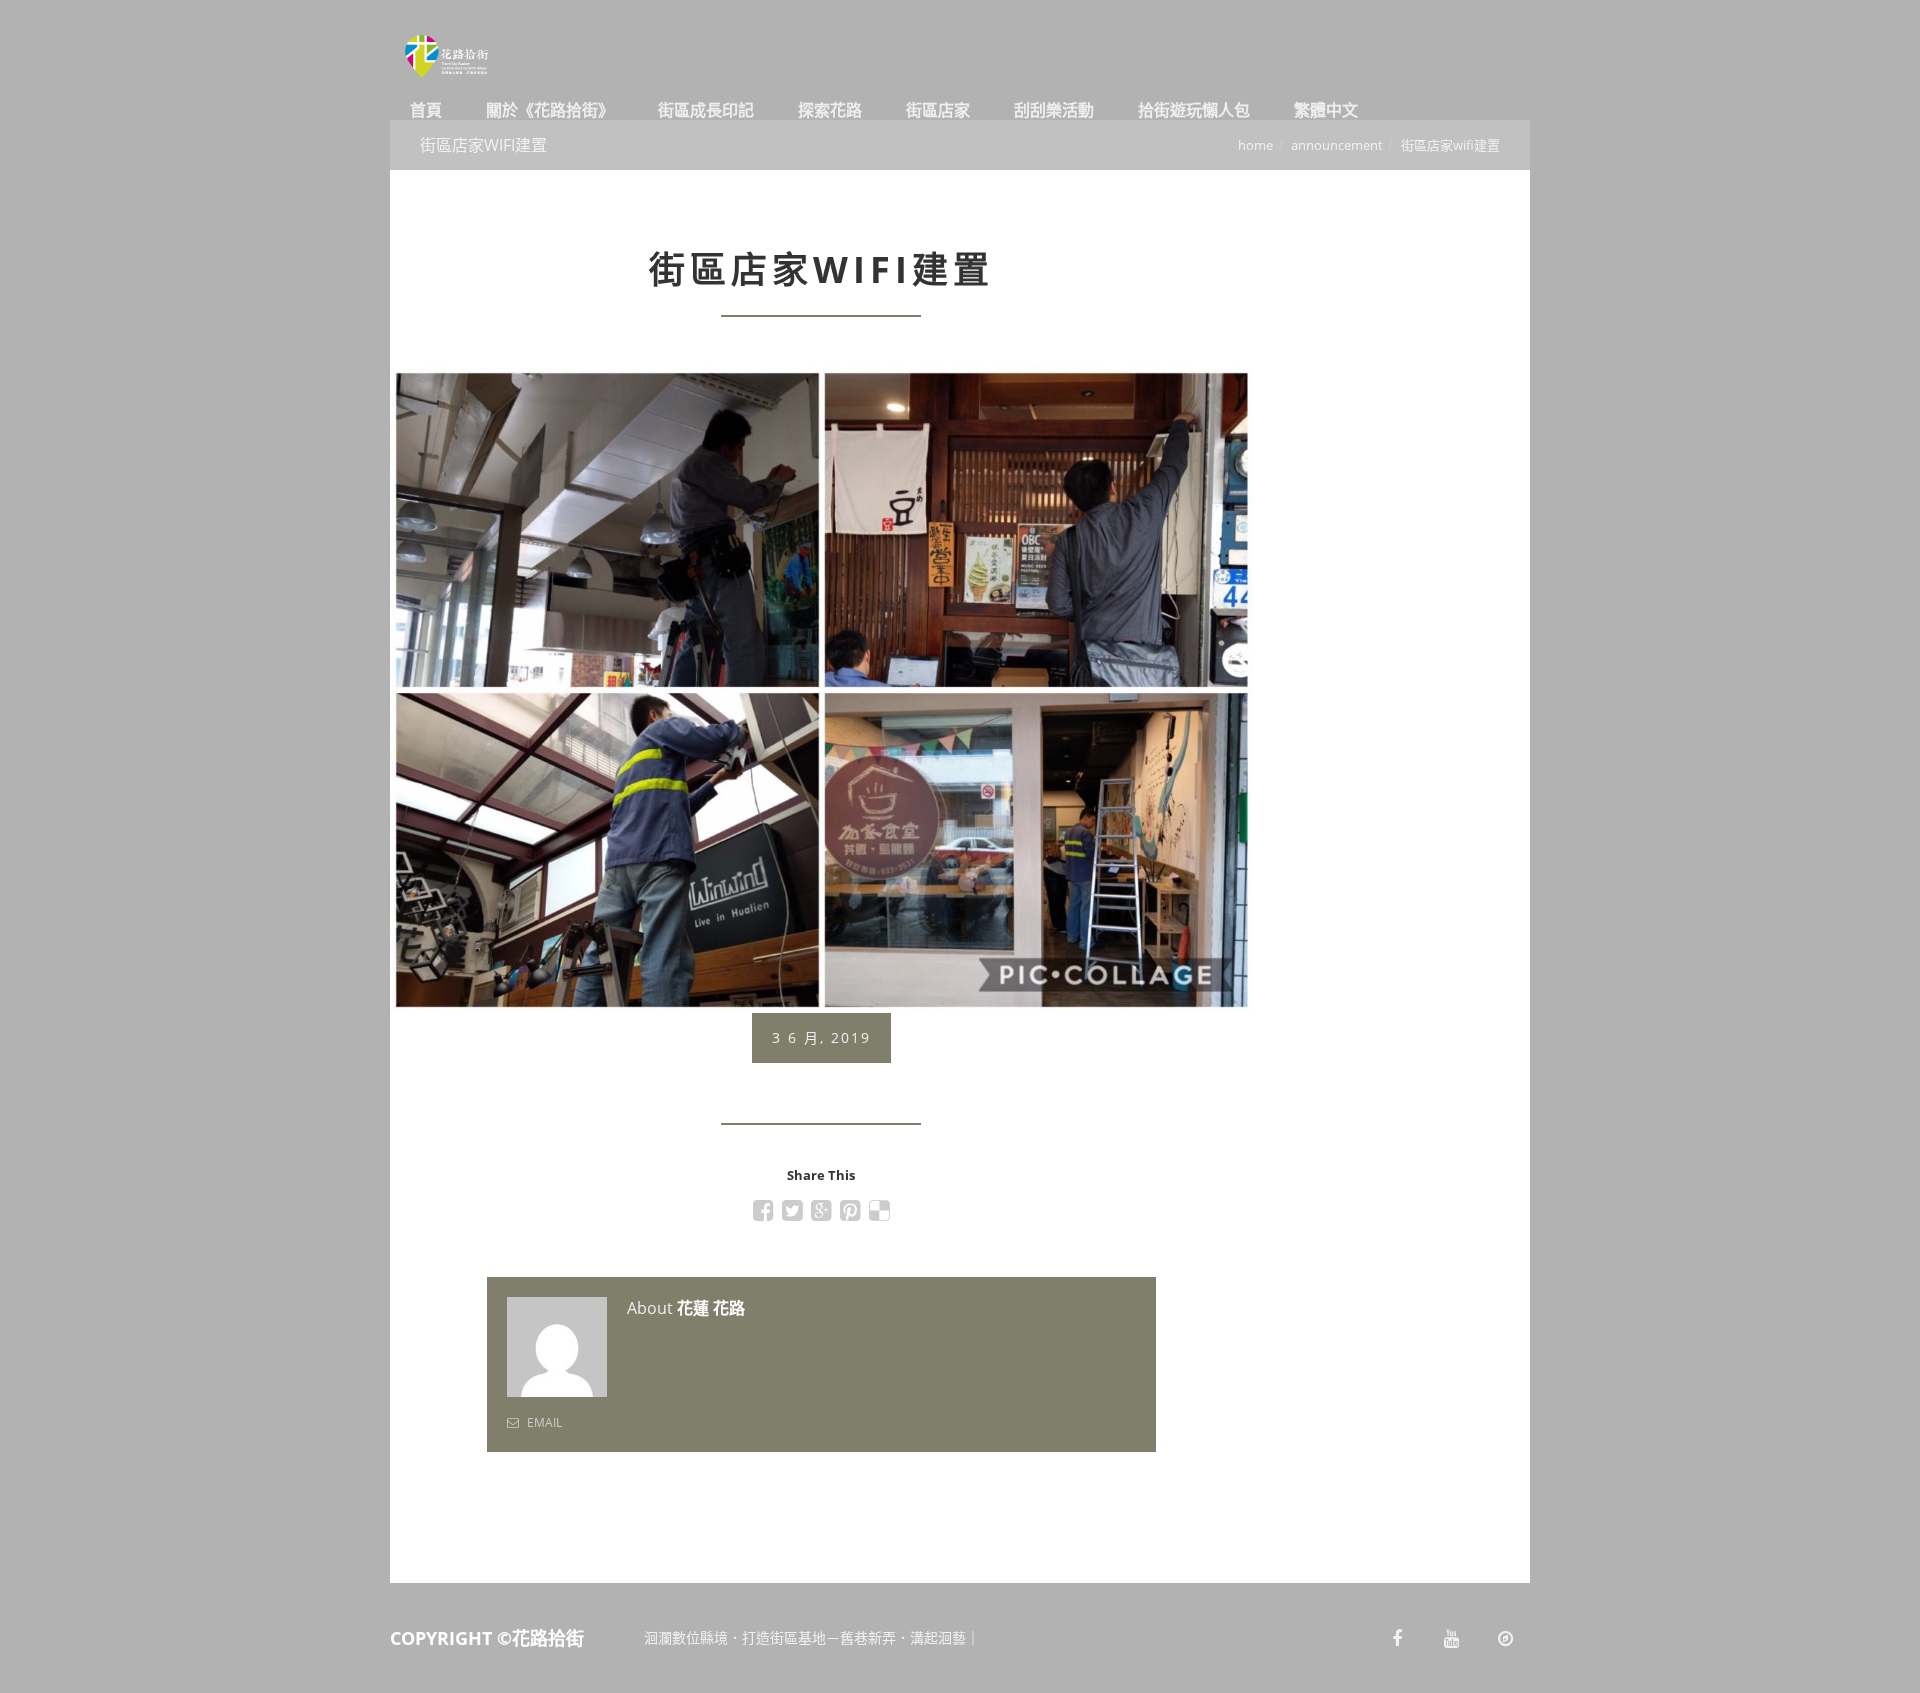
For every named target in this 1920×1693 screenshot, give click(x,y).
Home (1255, 145)
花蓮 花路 (711, 1308)
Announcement (1337, 145)
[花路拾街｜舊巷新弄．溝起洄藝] (470, 60)
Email (543, 1422)
